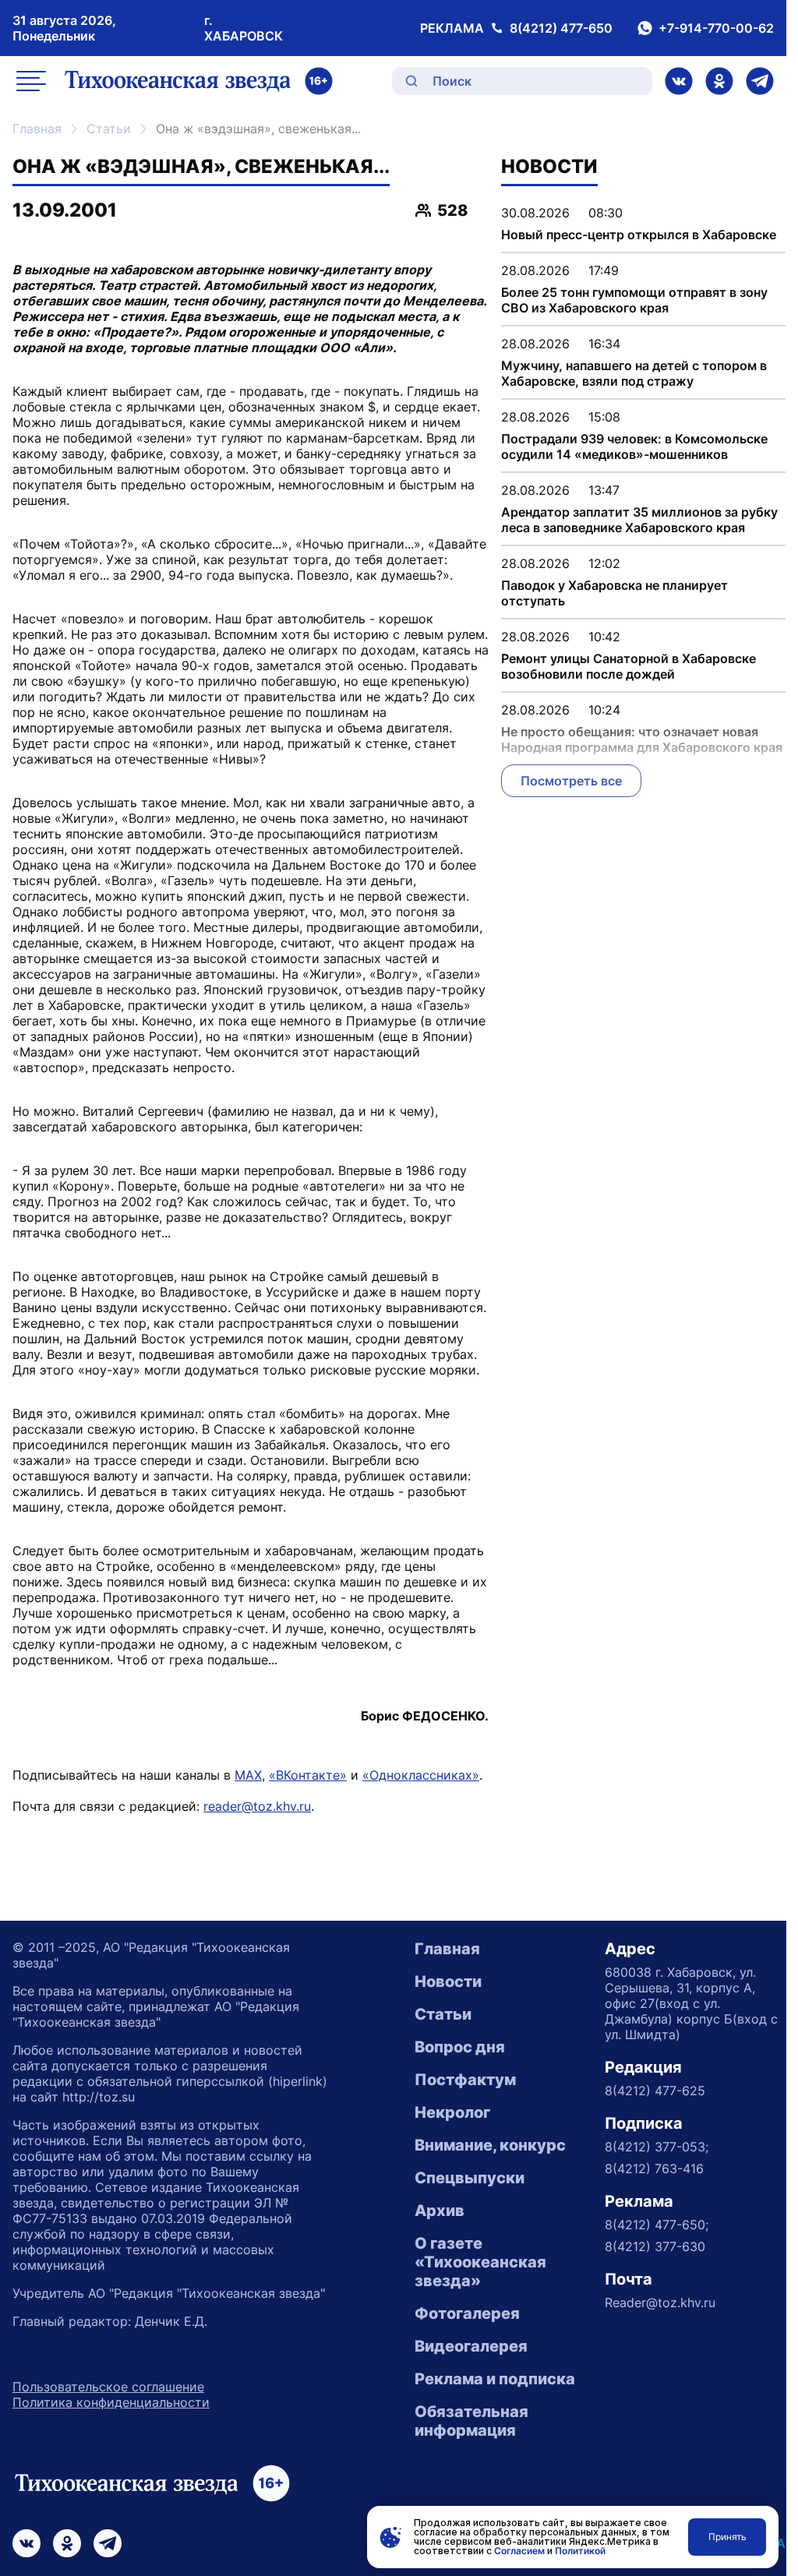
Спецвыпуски (470, 2178)
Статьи (109, 129)
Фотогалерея (467, 2313)
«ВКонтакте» (308, 1775)
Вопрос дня (460, 2047)
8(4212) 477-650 (561, 28)
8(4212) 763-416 (654, 2168)
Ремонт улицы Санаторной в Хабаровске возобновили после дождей (629, 666)
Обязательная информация (471, 2421)
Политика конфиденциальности (111, 2402)
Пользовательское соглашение (108, 2387)
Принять (727, 2537)
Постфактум (465, 2080)
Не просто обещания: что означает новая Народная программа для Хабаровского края (642, 739)
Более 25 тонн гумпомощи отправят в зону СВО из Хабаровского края (634, 300)
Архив (440, 2211)
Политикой (580, 2551)
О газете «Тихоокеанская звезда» (480, 2262)
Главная (37, 129)
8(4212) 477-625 (655, 2091)
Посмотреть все (571, 781)
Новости (448, 1981)
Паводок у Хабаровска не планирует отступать (614, 593)
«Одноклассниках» (421, 1775)
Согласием (519, 2551)
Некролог (452, 2112)
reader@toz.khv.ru (257, 1806)
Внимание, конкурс (490, 2145)
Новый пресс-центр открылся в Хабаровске (639, 235)
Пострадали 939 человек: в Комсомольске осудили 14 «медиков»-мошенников (634, 446)
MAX (248, 1775)
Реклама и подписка (495, 2379)
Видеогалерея (471, 2346)
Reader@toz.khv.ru (660, 2303)
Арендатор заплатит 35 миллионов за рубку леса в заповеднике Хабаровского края (639, 520)
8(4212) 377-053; (657, 2147)
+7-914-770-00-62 (716, 28)
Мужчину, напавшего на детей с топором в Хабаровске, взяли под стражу (634, 373)
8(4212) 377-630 (655, 2246)
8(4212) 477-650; (657, 2225)
